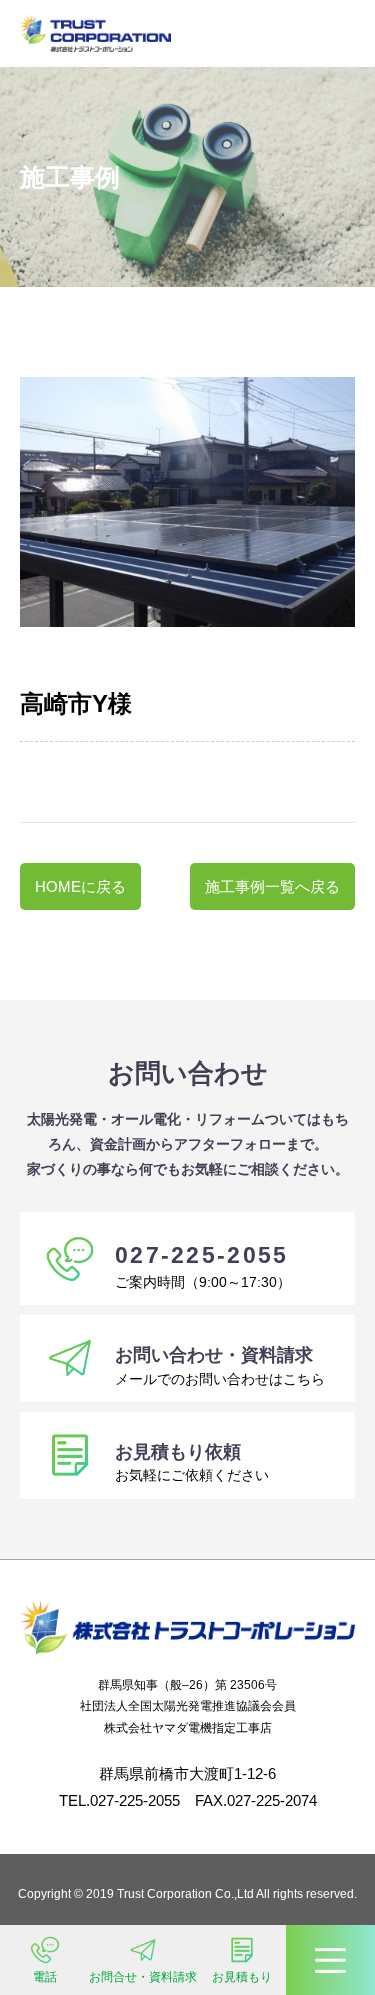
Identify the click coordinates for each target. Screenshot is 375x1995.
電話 (45, 1977)
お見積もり (242, 1977)
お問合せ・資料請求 (143, 1977)
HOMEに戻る (80, 886)
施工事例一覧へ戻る (272, 886)
